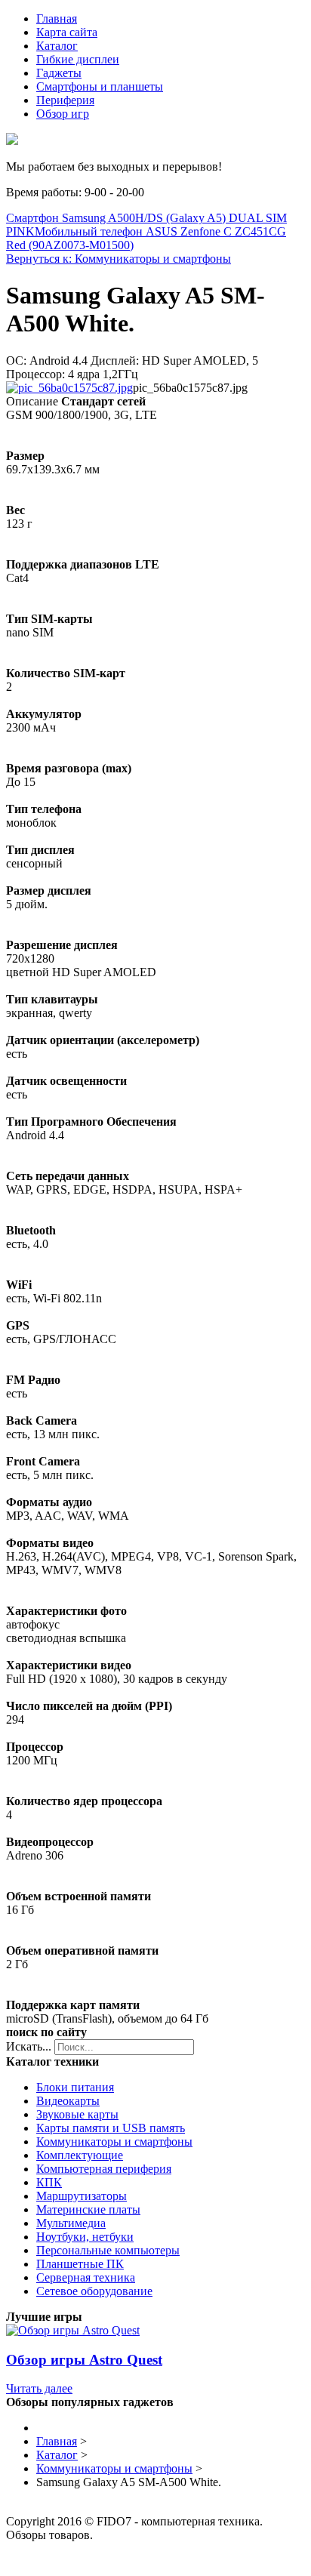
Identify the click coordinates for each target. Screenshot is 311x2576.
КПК (49, 2182)
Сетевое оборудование (94, 2291)
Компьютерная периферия (104, 2169)
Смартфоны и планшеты (100, 86)
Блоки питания (75, 2087)
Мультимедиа (71, 2223)
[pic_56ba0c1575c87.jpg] (69, 388)
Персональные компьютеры (108, 2250)
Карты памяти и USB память (111, 2128)
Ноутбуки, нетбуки (85, 2237)
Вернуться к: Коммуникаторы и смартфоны (119, 259)
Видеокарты (68, 2101)
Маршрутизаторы (82, 2196)
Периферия (65, 100)
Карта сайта (67, 32)
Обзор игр (63, 114)
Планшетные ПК (80, 2264)
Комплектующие (80, 2155)
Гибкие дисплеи (78, 59)
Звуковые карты (77, 2114)
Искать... (29, 2046)
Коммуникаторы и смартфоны (114, 2142)
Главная (57, 18)
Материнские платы (88, 2209)
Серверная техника (86, 2277)
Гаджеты (59, 73)
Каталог (57, 46)
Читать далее (39, 2388)
